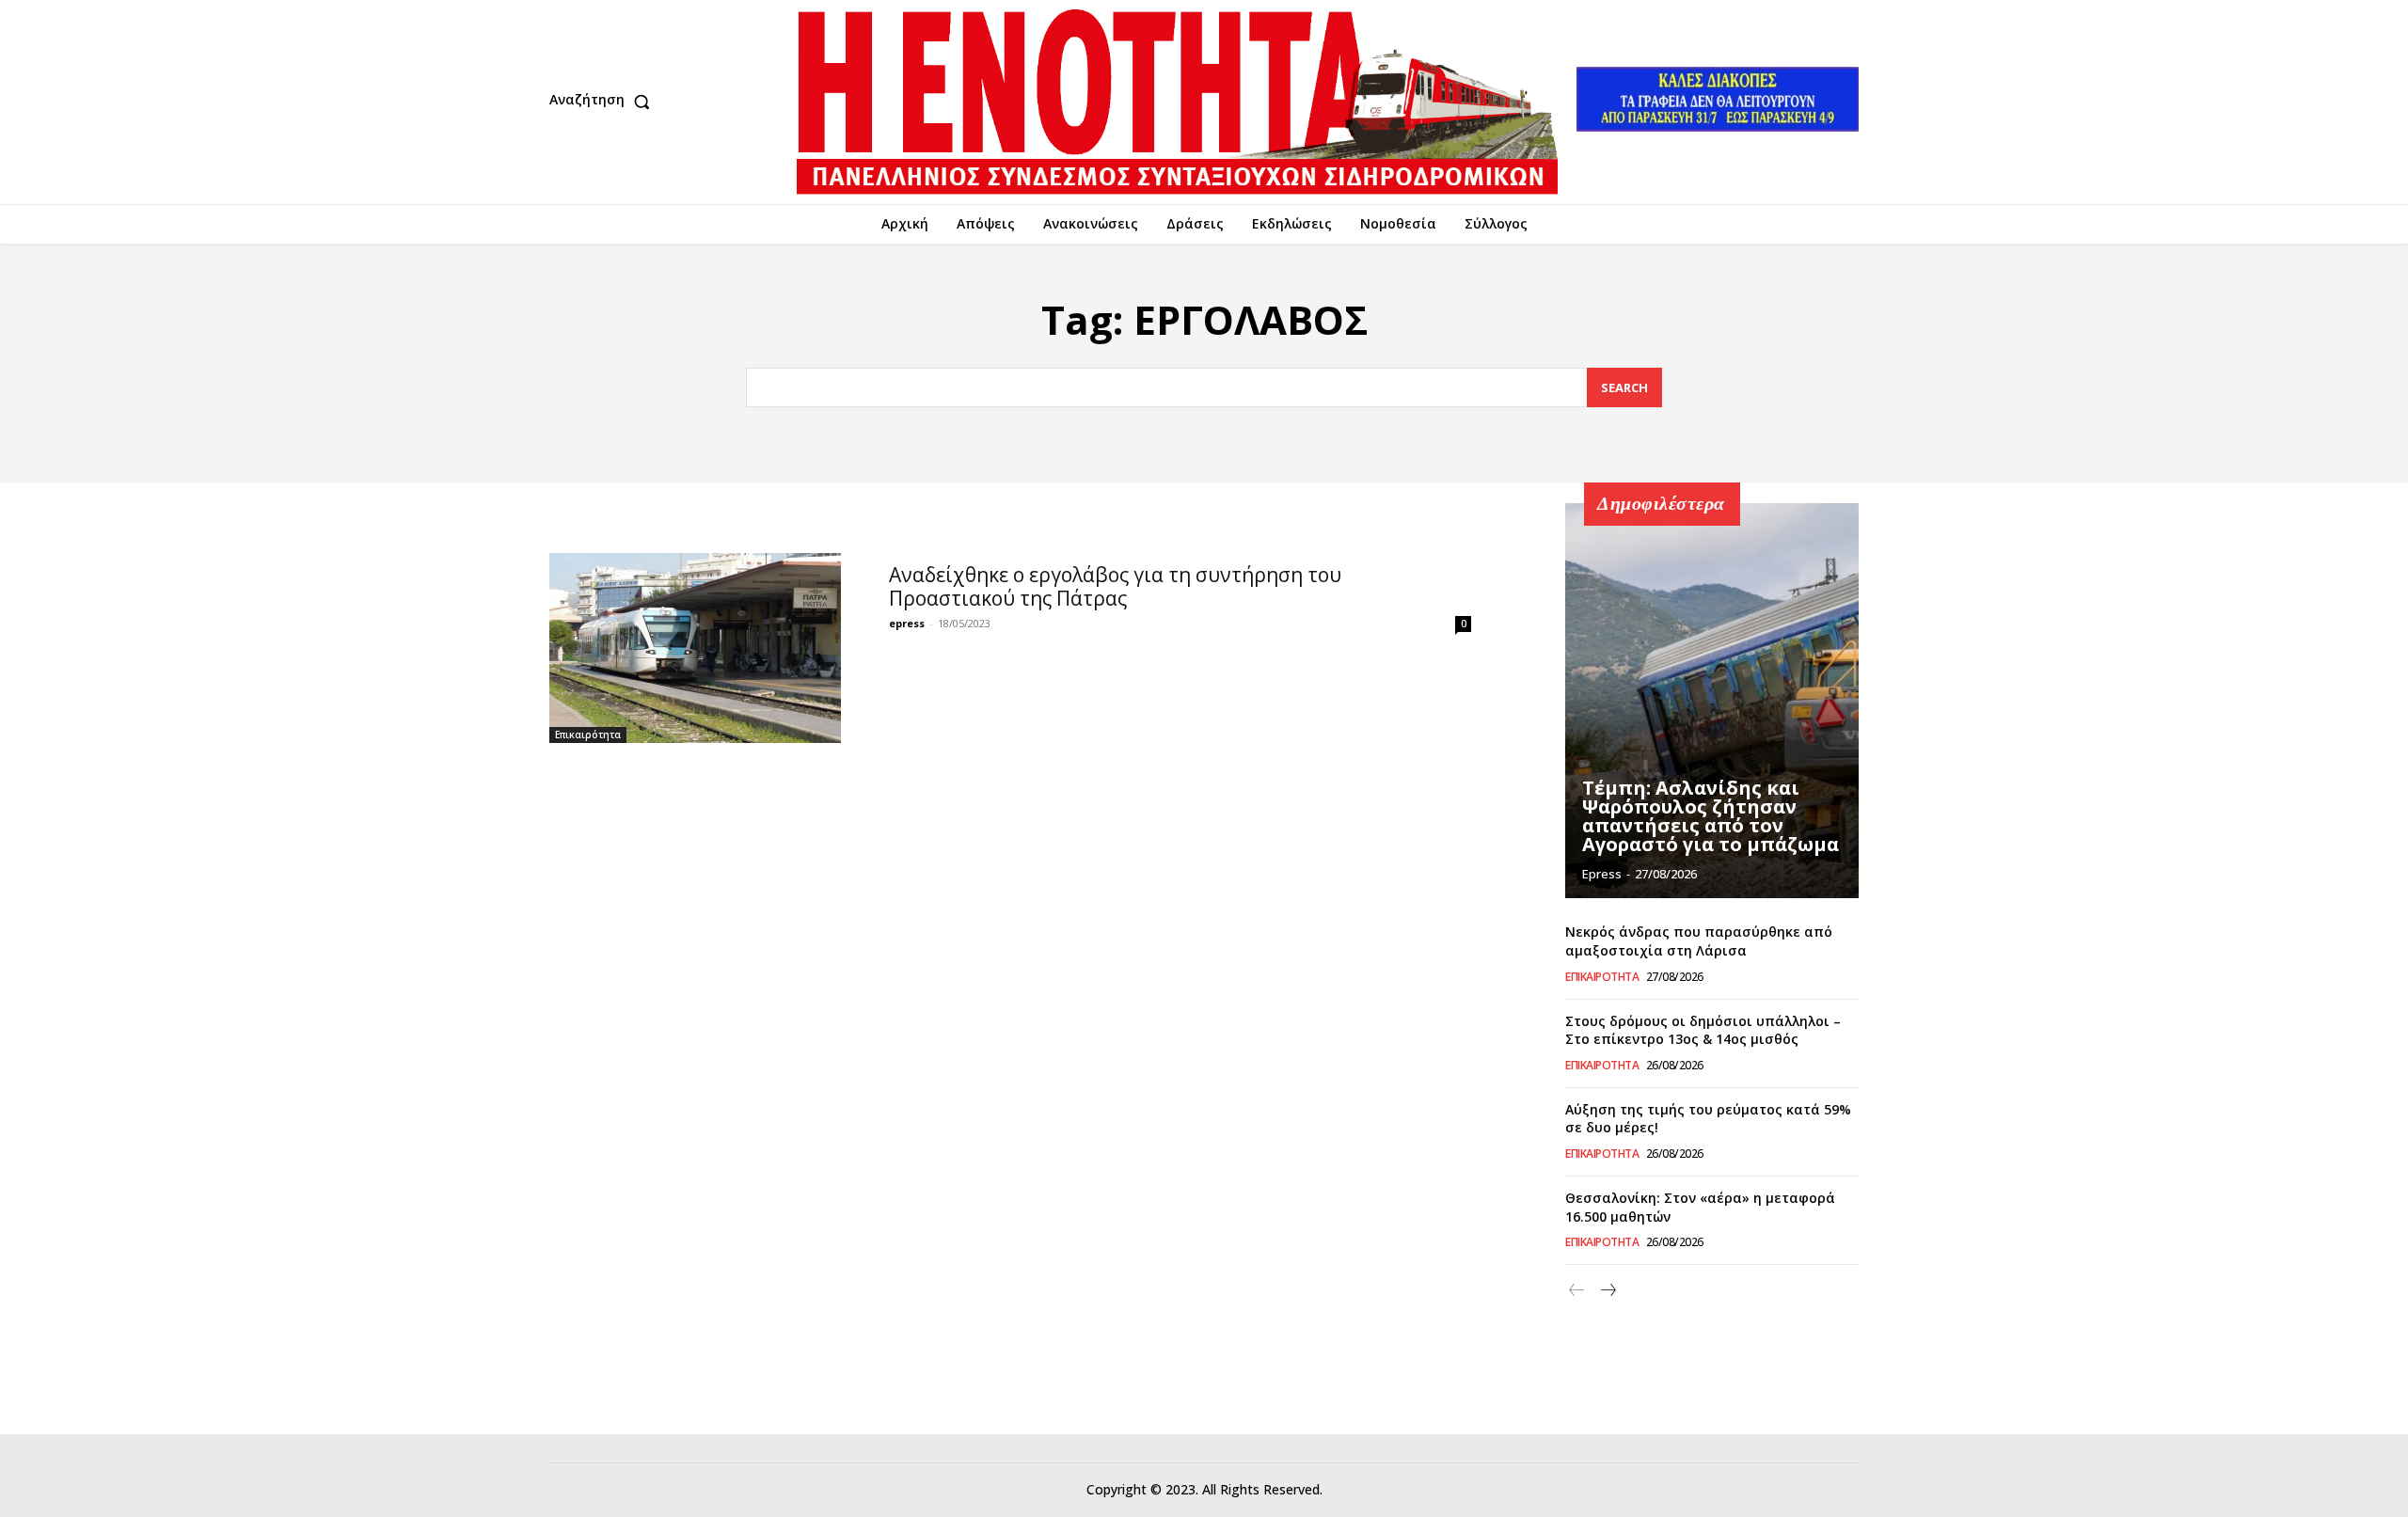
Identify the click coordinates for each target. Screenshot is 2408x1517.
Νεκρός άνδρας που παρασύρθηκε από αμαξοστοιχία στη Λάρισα (1699, 941)
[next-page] (1607, 1291)
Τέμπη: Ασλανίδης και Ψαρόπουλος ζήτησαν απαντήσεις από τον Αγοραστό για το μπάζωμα (1711, 816)
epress (907, 623)
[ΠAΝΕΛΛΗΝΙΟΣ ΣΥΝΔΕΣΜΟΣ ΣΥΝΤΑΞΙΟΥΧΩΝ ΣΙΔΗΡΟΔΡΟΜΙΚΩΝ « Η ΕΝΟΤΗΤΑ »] (1177, 102)
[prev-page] (1577, 1291)
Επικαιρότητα (588, 735)
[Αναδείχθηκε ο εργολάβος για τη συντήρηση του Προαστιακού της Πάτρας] (695, 648)
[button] (604, 102)
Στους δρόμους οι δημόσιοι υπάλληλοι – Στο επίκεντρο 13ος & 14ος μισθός (1703, 1030)
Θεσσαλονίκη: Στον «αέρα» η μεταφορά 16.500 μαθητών (1700, 1207)
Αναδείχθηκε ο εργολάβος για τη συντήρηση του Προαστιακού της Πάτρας (1115, 586)
